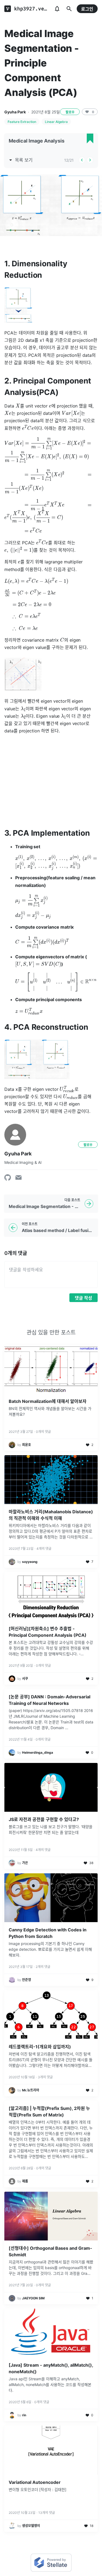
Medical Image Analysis (37, 141)
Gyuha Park (15, 112)
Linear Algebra (56, 122)
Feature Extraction (22, 122)
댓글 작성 (84, 1298)
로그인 (87, 9)
